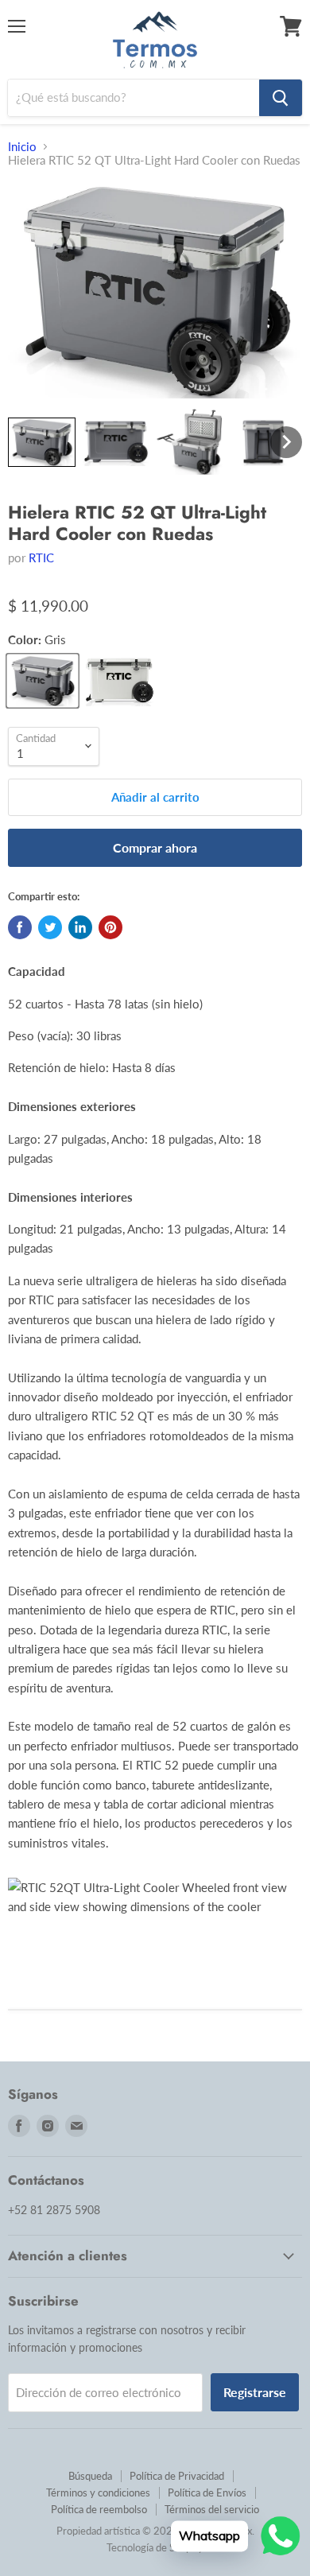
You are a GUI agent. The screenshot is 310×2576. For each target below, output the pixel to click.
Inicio (22, 147)
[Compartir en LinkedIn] (80, 927)
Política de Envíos (207, 2492)
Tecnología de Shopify (155, 2547)
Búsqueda (90, 2476)
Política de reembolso (99, 2509)
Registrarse (255, 2392)
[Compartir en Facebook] (20, 927)
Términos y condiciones (98, 2492)
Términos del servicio (212, 2509)
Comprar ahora (155, 847)
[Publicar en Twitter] (50, 927)
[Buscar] (281, 98)
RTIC (41, 558)
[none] (42, 442)
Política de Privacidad (177, 2476)
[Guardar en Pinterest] (110, 927)
